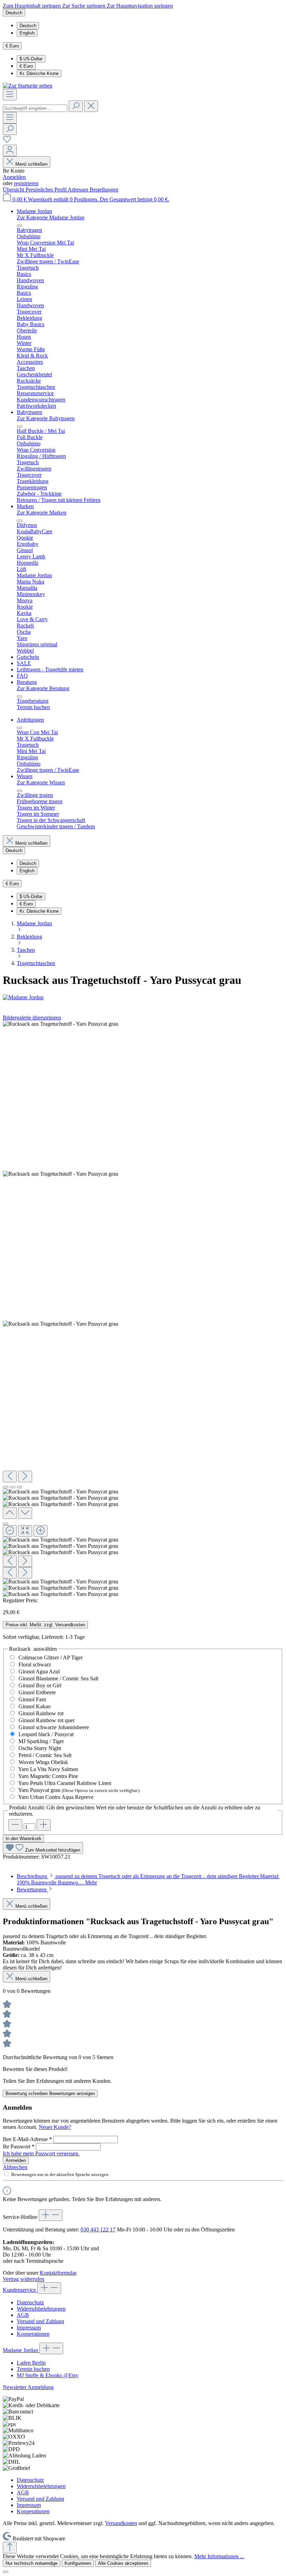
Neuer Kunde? (55, 2127)
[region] (143, 1309)
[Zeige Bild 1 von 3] (6, 1487)
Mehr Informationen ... (219, 2556)
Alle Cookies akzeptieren (123, 2563)
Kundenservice (20, 2290)
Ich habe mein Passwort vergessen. (41, 2153)
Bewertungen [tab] (32, 1889)
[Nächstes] (25, 1477)
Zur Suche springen (84, 6)
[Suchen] (76, 106)
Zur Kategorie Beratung (43, 688)
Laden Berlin (31, 2363)
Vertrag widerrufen (24, 2279)
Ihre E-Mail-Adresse (27, 2139)
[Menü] (10, 95)
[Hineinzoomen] (40, 1531)
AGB (23, 2315)
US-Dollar (31, 59)
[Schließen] (6, 1524)
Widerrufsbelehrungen (41, 2309)
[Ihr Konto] (10, 150)
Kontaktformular (58, 2273)
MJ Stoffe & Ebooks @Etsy (48, 2375)
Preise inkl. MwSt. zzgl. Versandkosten (45, 1625)
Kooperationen (33, 2334)
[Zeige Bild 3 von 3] (20, 1487)
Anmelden (14, 177)
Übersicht (14, 190)
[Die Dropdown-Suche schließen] (91, 106)
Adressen (79, 190)
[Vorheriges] (10, 1477)
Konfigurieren (78, 2563)
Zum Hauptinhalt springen (32, 6)
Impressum (29, 2328)
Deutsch (28, 26)
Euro (26, 66)
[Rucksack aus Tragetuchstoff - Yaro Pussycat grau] (61, 1024)
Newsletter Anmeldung (28, 2387)
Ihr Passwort (19, 2146)
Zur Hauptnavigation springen (140, 6)
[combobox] (35, 108)
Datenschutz (30, 2302)
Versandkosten (121, 2523)
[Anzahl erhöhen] (44, 1825)
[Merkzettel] (7, 141)
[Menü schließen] (20, 226)
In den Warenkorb (23, 1839)
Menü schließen (31, 164)
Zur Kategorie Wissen (41, 782)
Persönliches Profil (47, 190)
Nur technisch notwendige (32, 2563)
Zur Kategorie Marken (42, 513)
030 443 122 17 (98, 2229)
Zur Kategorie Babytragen (46, 418)
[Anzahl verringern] (15, 1825)
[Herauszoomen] (10, 1531)
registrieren (26, 183)
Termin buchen (33, 2369)
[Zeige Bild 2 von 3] (13, 1487)
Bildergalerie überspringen (32, 1018)
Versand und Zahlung (40, 2321)
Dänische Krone (39, 73)
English (27, 33)
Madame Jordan (21, 2350)
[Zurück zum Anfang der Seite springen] (10, 2548)
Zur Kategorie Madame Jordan (51, 217)
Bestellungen (104, 190)
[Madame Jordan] (143, 997)
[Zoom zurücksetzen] (25, 1531)
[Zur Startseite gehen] (28, 86)
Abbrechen (15, 2167)
